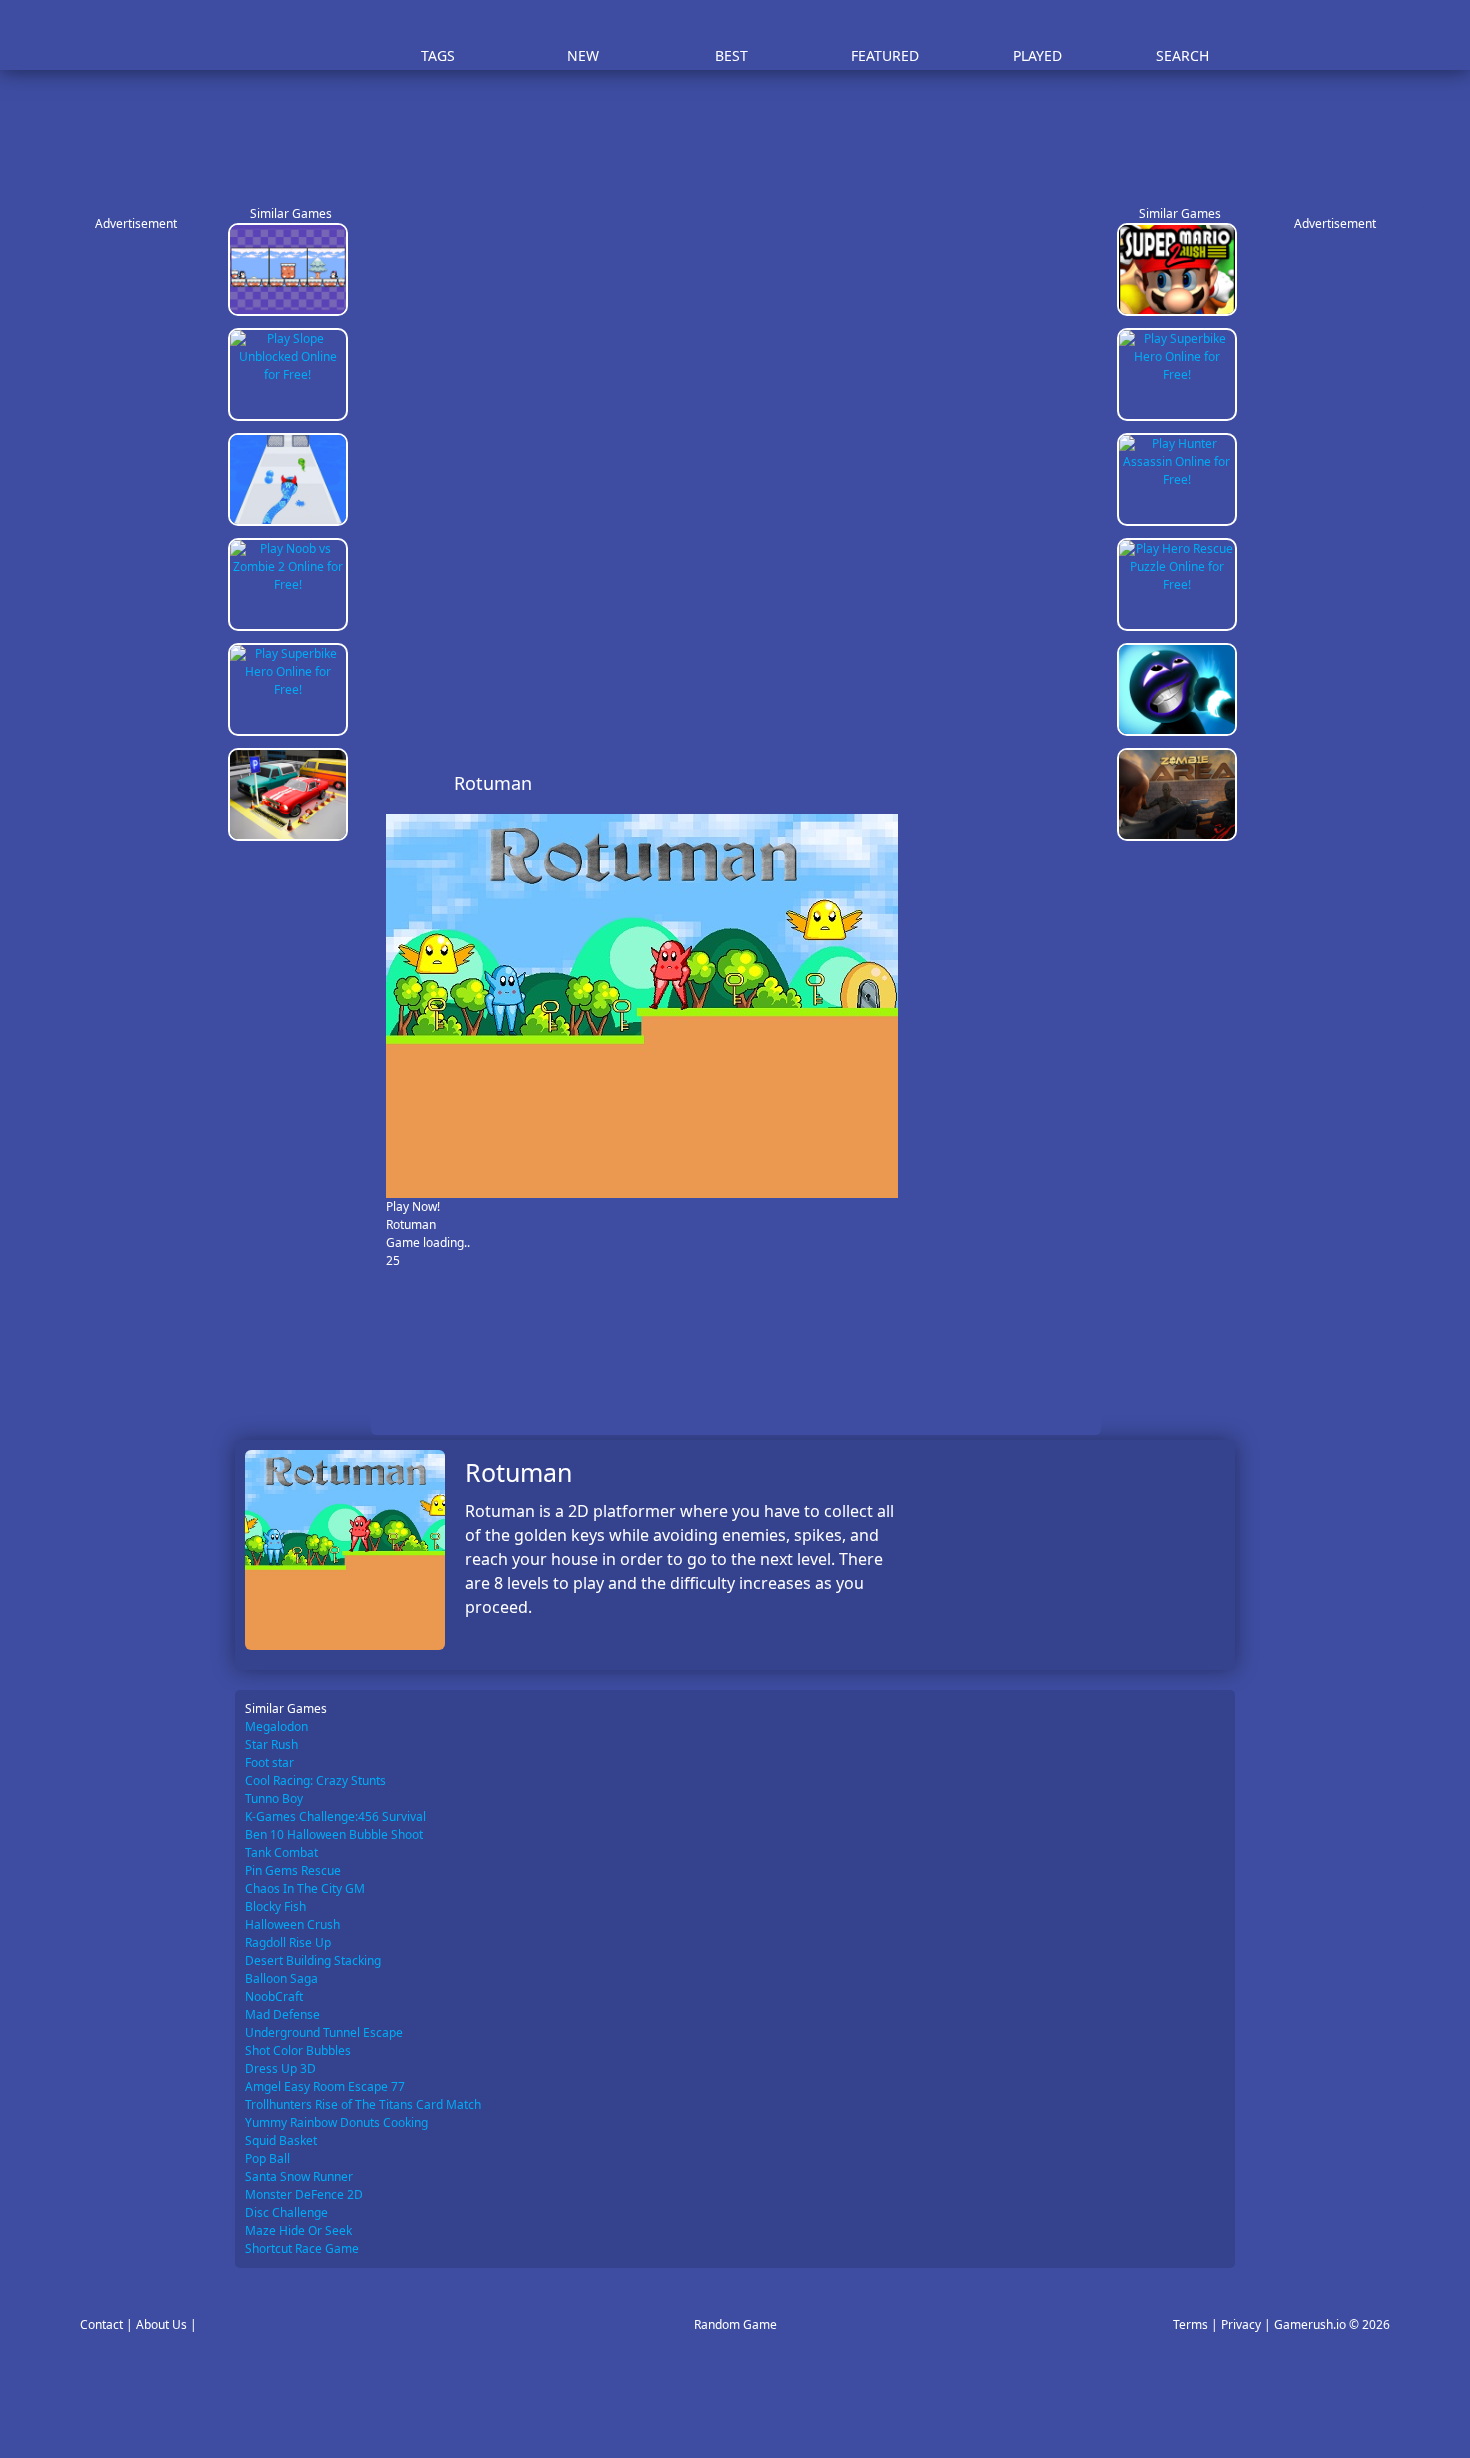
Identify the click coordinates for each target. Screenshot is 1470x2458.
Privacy (1241, 2324)
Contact (101, 2324)
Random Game (735, 2324)
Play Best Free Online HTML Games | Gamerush (290, 35)
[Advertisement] (745, 130)
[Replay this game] (1074, 783)
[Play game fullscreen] (1041, 783)
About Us (161, 2324)
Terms (1190, 2324)
